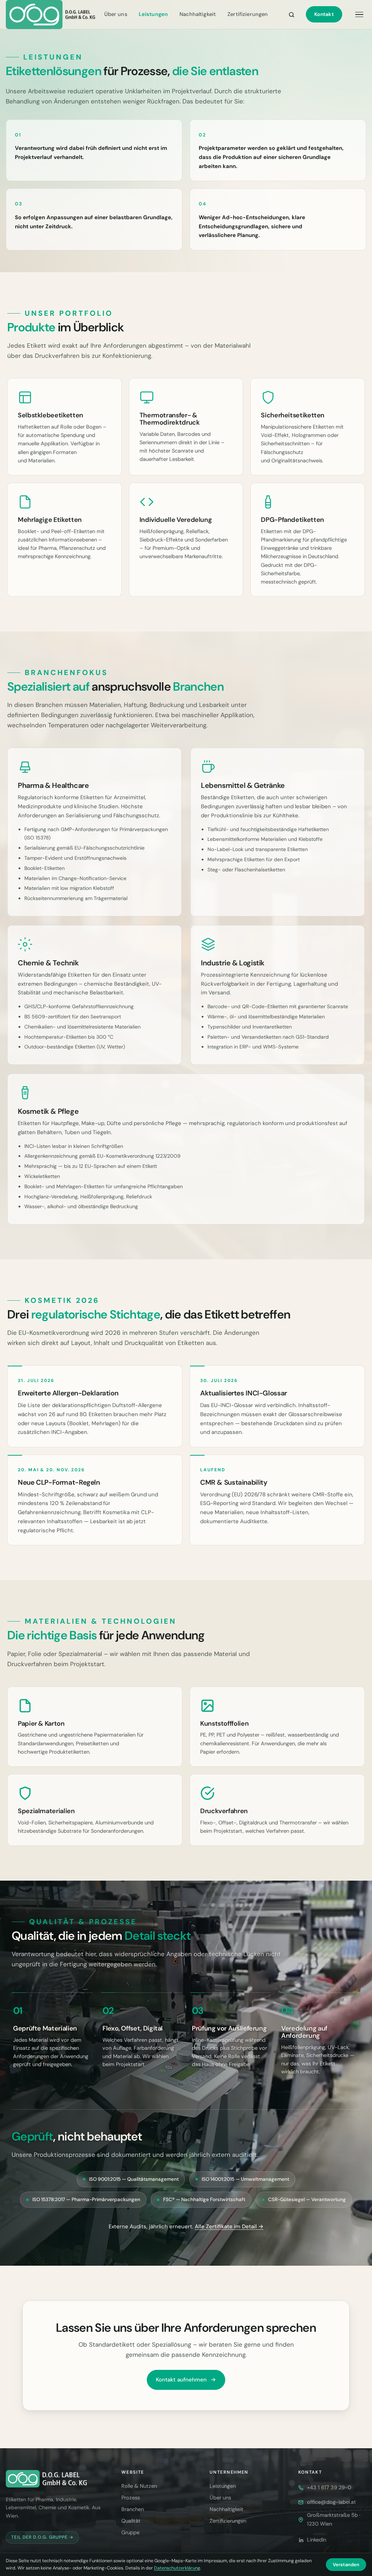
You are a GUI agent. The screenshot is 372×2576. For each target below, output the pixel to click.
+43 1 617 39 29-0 (329, 2487)
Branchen (133, 2509)
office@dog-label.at (331, 2502)
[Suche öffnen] (291, 15)
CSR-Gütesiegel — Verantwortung (307, 2199)
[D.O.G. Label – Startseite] (51, 15)
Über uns (116, 14)
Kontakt (324, 14)
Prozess (131, 2498)
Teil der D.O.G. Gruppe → (42, 2537)
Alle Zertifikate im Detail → (229, 2227)
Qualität (131, 2521)
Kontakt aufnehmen (181, 2380)
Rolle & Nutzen (139, 2486)
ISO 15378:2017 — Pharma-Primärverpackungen (86, 2199)
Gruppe (130, 2532)
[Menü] (359, 15)
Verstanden (346, 2565)
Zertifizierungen (248, 14)
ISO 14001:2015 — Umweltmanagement (245, 2179)
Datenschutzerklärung (177, 2568)
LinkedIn (317, 2540)
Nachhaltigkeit (198, 14)
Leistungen (153, 14)
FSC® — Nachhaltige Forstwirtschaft (204, 2199)
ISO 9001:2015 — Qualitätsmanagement (134, 2179)
